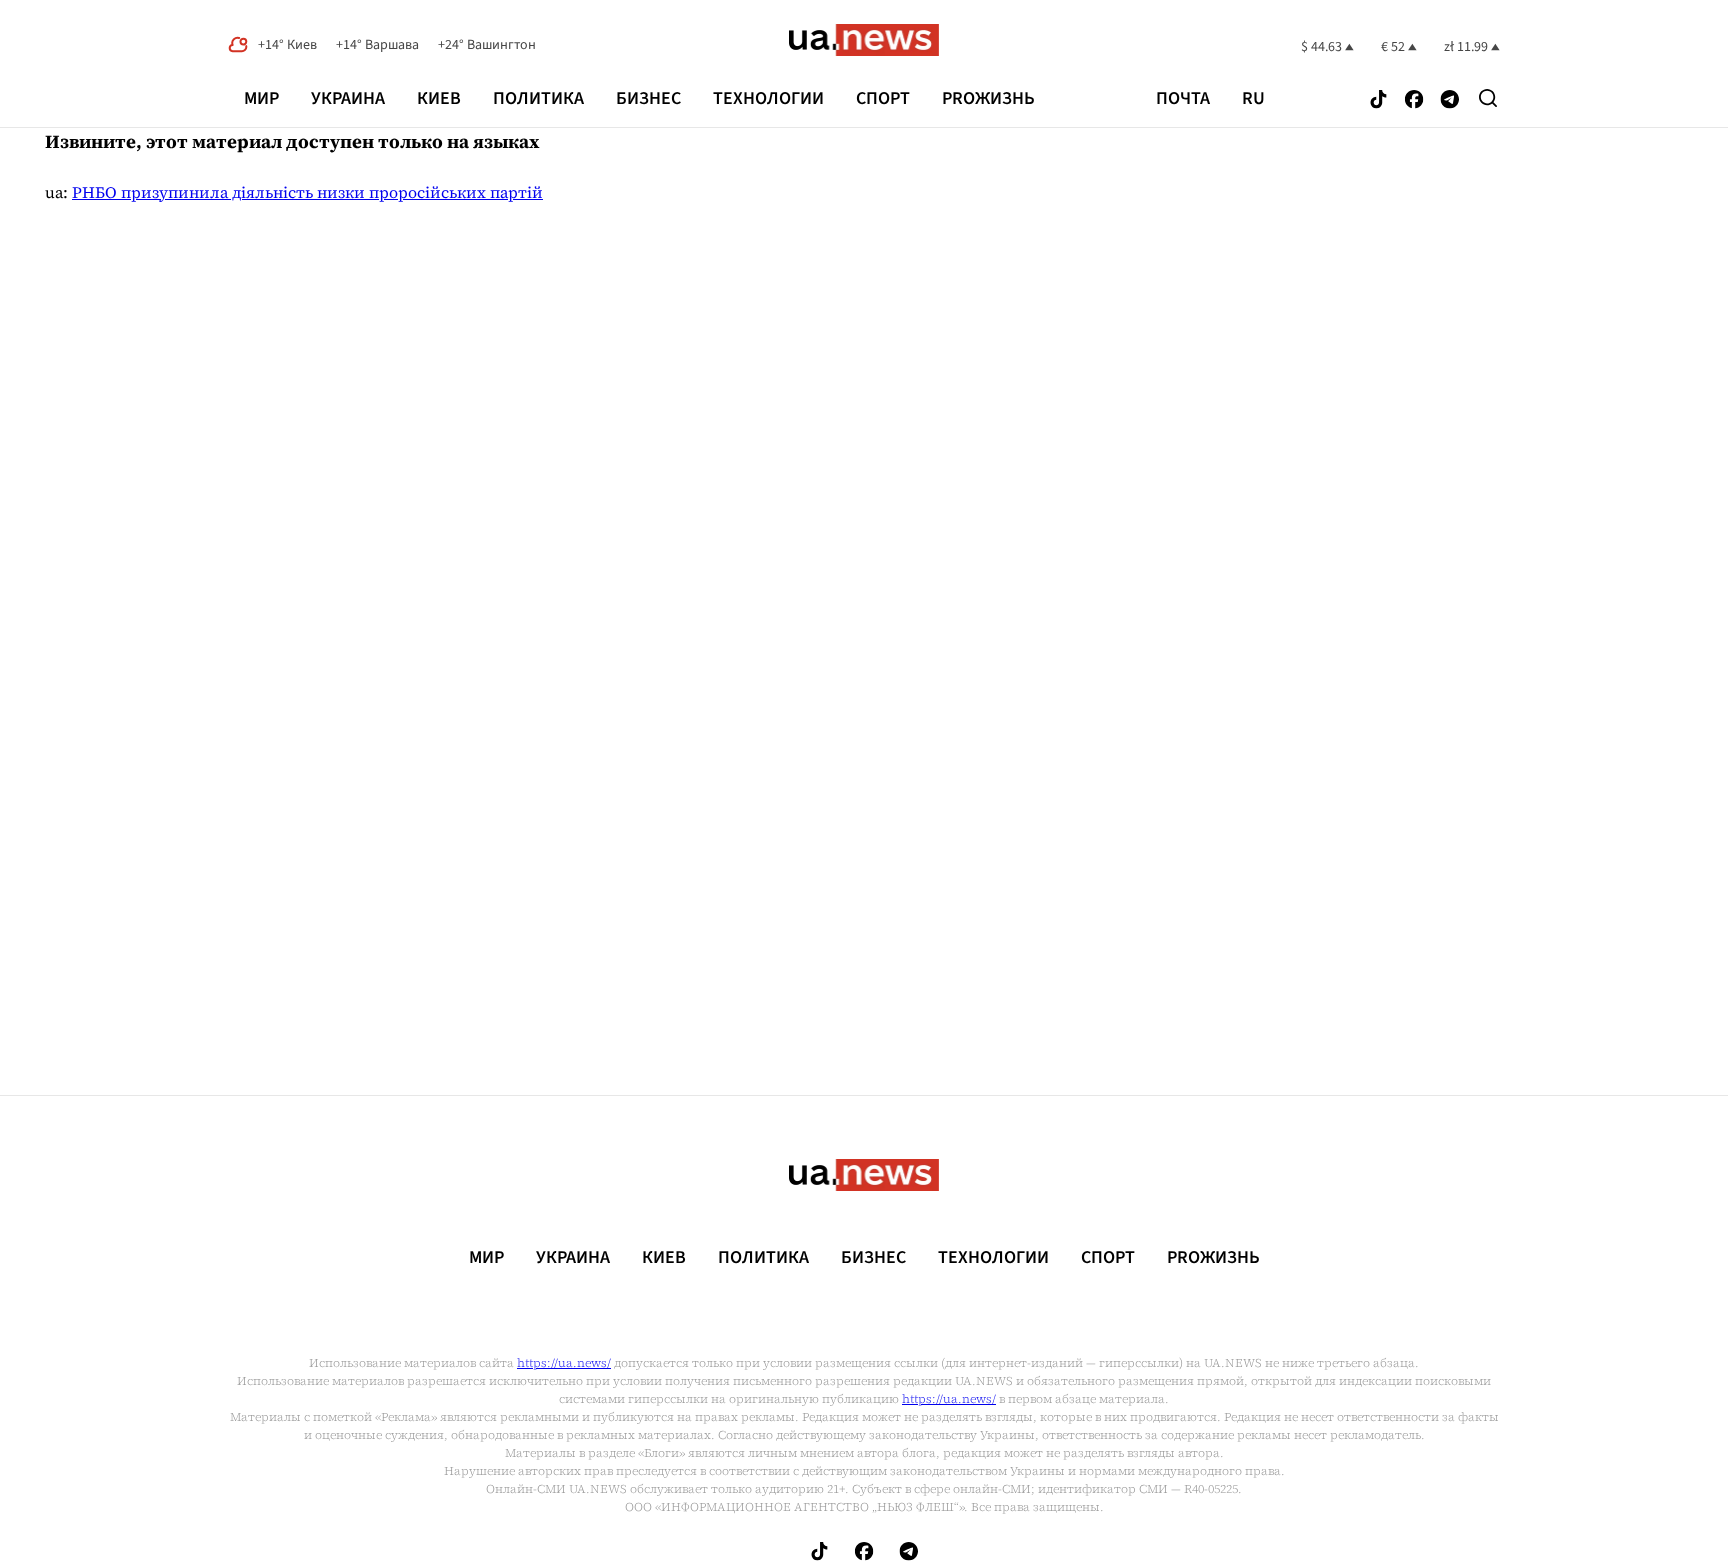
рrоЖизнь (988, 98)
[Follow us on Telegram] (1450, 100)
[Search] (1488, 98)
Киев (439, 98)
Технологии (768, 98)
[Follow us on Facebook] (1414, 100)
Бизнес (648, 98)
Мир (261, 98)
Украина (348, 98)
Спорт (883, 98)
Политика (538, 98)
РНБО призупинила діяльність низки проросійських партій (307, 192)
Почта (1183, 99)
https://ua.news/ (564, 1363)
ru (1253, 99)
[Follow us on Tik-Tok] (1378, 100)
